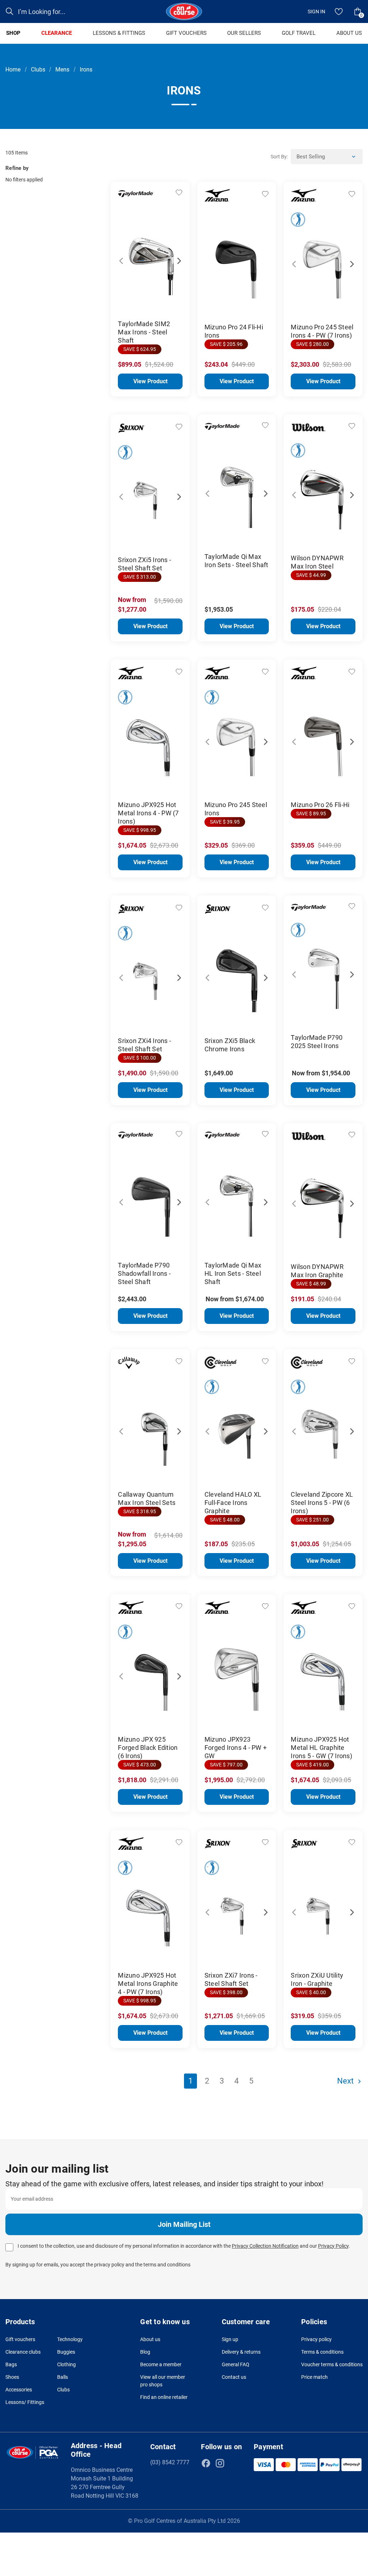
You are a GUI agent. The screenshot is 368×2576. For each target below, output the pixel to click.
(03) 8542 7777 (170, 2462)
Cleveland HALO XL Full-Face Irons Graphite (233, 1503)
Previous (125, 257)
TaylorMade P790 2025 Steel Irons (317, 1042)
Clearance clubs (23, 2352)
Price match (314, 2377)
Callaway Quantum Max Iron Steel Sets (147, 1498)
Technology (70, 2339)
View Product (150, 381)
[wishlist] (339, 11)
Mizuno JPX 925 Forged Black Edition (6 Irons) (148, 1748)
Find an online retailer (164, 2397)
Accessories (19, 2390)
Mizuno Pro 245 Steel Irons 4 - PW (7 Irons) (322, 331)
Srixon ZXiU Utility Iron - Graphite (317, 1979)
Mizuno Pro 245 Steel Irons (236, 809)
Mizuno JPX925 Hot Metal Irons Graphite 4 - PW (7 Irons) (148, 1984)
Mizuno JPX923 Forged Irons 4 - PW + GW (236, 1748)
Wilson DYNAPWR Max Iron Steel (317, 562)
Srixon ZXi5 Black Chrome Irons (230, 1045)
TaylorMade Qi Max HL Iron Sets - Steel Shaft (233, 1273)
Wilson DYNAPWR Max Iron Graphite (317, 1271)
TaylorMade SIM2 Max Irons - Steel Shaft (144, 332)
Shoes (12, 2377)
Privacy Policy (333, 2246)
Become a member (161, 2364)
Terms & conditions (322, 2352)
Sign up (230, 2339)
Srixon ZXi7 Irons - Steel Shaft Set (231, 1979)
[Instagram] (220, 2463)
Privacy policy (316, 2339)
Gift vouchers (20, 2339)
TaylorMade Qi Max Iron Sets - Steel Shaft (236, 561)
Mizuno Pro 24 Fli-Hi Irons (234, 331)
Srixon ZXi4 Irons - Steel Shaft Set (144, 1045)
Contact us (234, 2377)
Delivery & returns (241, 2352)
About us (150, 2339)
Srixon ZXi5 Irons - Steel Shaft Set (144, 564)
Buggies (66, 2352)
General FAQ (236, 2364)
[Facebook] (206, 2463)
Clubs (63, 2390)
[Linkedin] (234, 2463)
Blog (145, 2352)
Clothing (66, 2364)
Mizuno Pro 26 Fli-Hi (320, 805)
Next (175, 257)
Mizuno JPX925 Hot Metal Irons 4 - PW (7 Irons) (148, 813)
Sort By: (279, 157)
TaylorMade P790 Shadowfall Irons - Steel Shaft (144, 1273)
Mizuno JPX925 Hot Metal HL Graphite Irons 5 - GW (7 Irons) (321, 1748)
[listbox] (327, 157)
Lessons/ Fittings (25, 2402)
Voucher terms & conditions (332, 2364)
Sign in (316, 11)
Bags (11, 2364)
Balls (63, 2377)
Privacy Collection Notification (265, 2246)
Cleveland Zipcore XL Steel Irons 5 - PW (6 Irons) (322, 1503)
